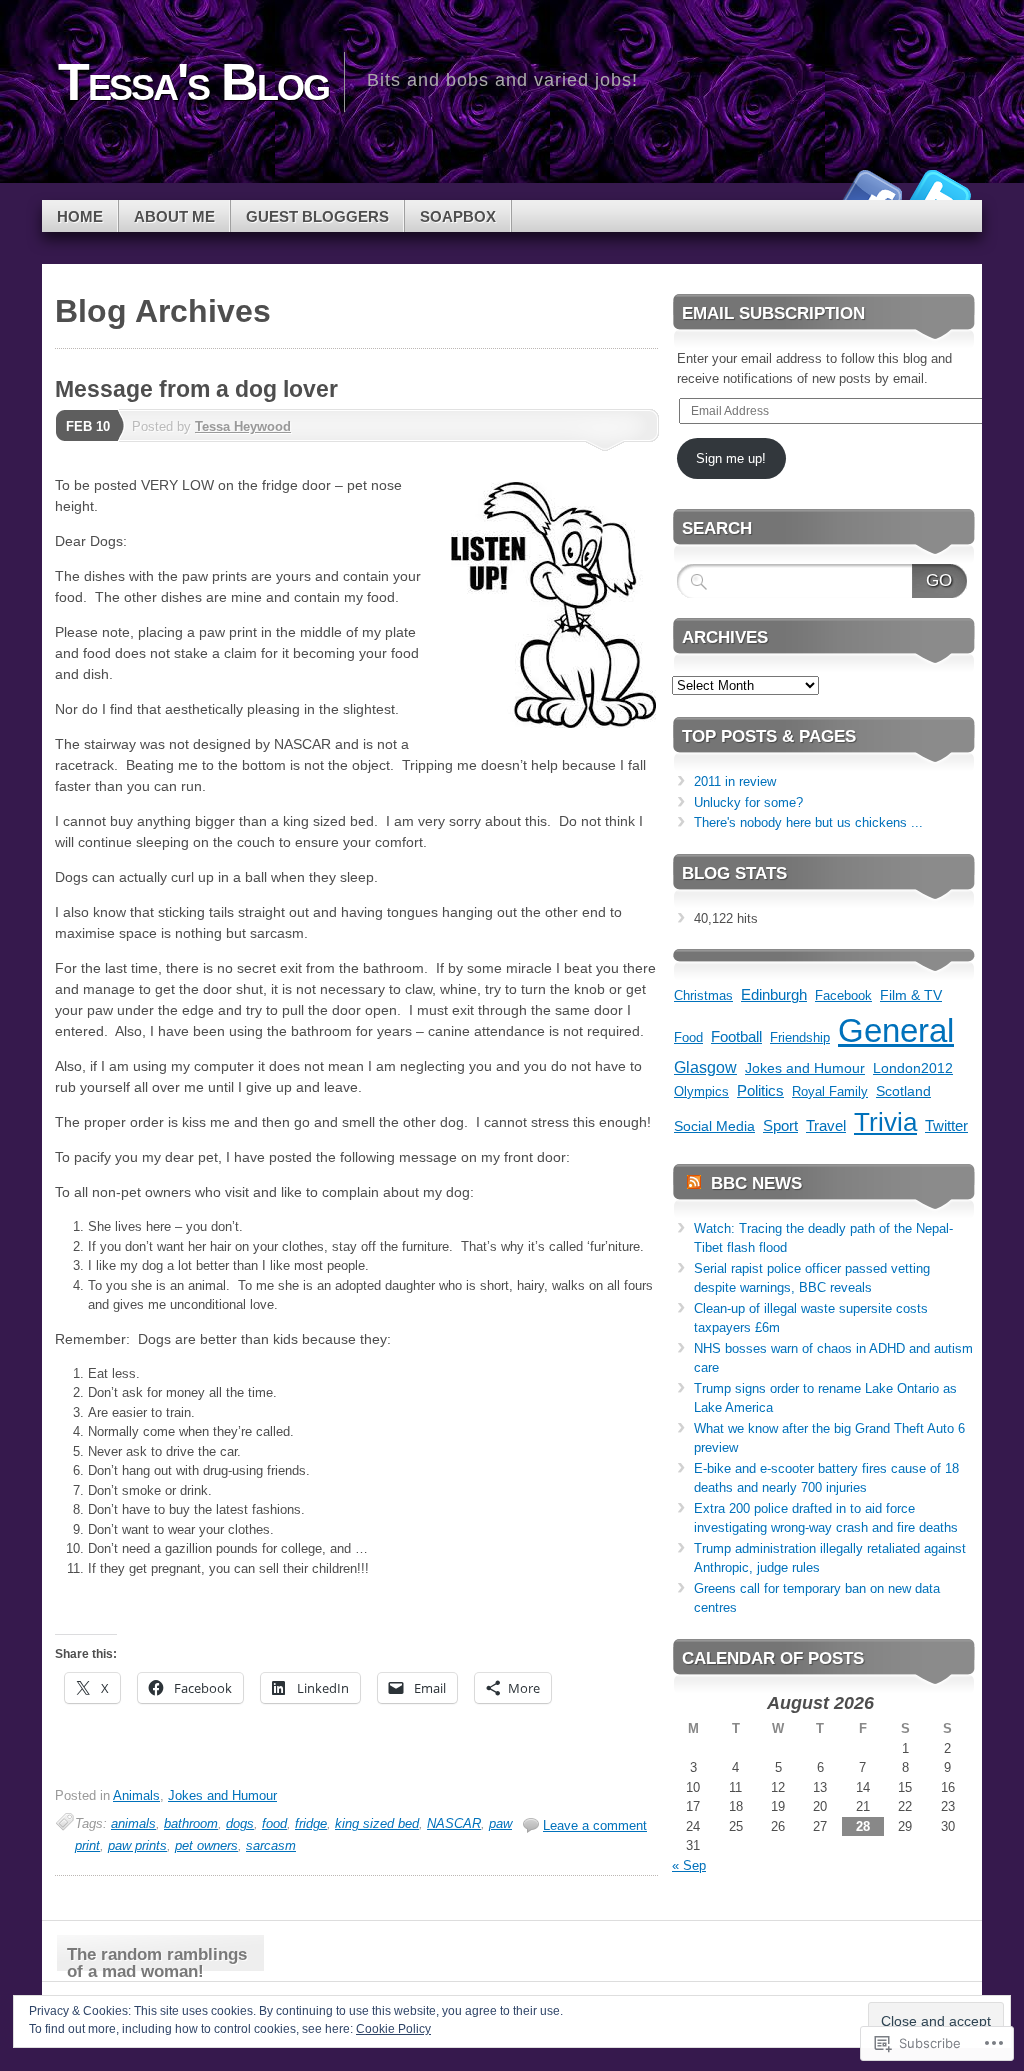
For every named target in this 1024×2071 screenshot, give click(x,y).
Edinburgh (774, 994)
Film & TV (911, 995)
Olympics (701, 1091)
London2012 (913, 1068)
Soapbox (458, 216)
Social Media (714, 1126)
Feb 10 (88, 426)
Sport (780, 1126)
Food (688, 1037)
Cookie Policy (393, 2029)
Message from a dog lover (196, 389)
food (274, 1823)
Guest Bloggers (317, 216)
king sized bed (377, 1823)
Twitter (940, 192)
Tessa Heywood (243, 426)
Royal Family (830, 1091)
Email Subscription (773, 313)
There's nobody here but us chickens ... (808, 822)
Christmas (703, 995)
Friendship (800, 1037)
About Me (174, 216)
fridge (311, 1823)
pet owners (206, 1845)
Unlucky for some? (748, 802)
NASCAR (454, 1823)
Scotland (903, 1091)
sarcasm (271, 1845)
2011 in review (735, 781)
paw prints (137, 1845)
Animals (136, 1795)
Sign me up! (731, 458)
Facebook (870, 192)
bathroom (191, 1823)
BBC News (756, 1183)
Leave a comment (595, 1825)
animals (133, 1823)
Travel (826, 1125)
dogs (240, 1823)
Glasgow (705, 1067)
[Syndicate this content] (694, 1183)
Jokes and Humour (222, 1795)
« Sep (689, 1865)
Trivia (885, 1122)
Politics (760, 1090)
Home (80, 216)
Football (736, 1036)
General (896, 1031)
